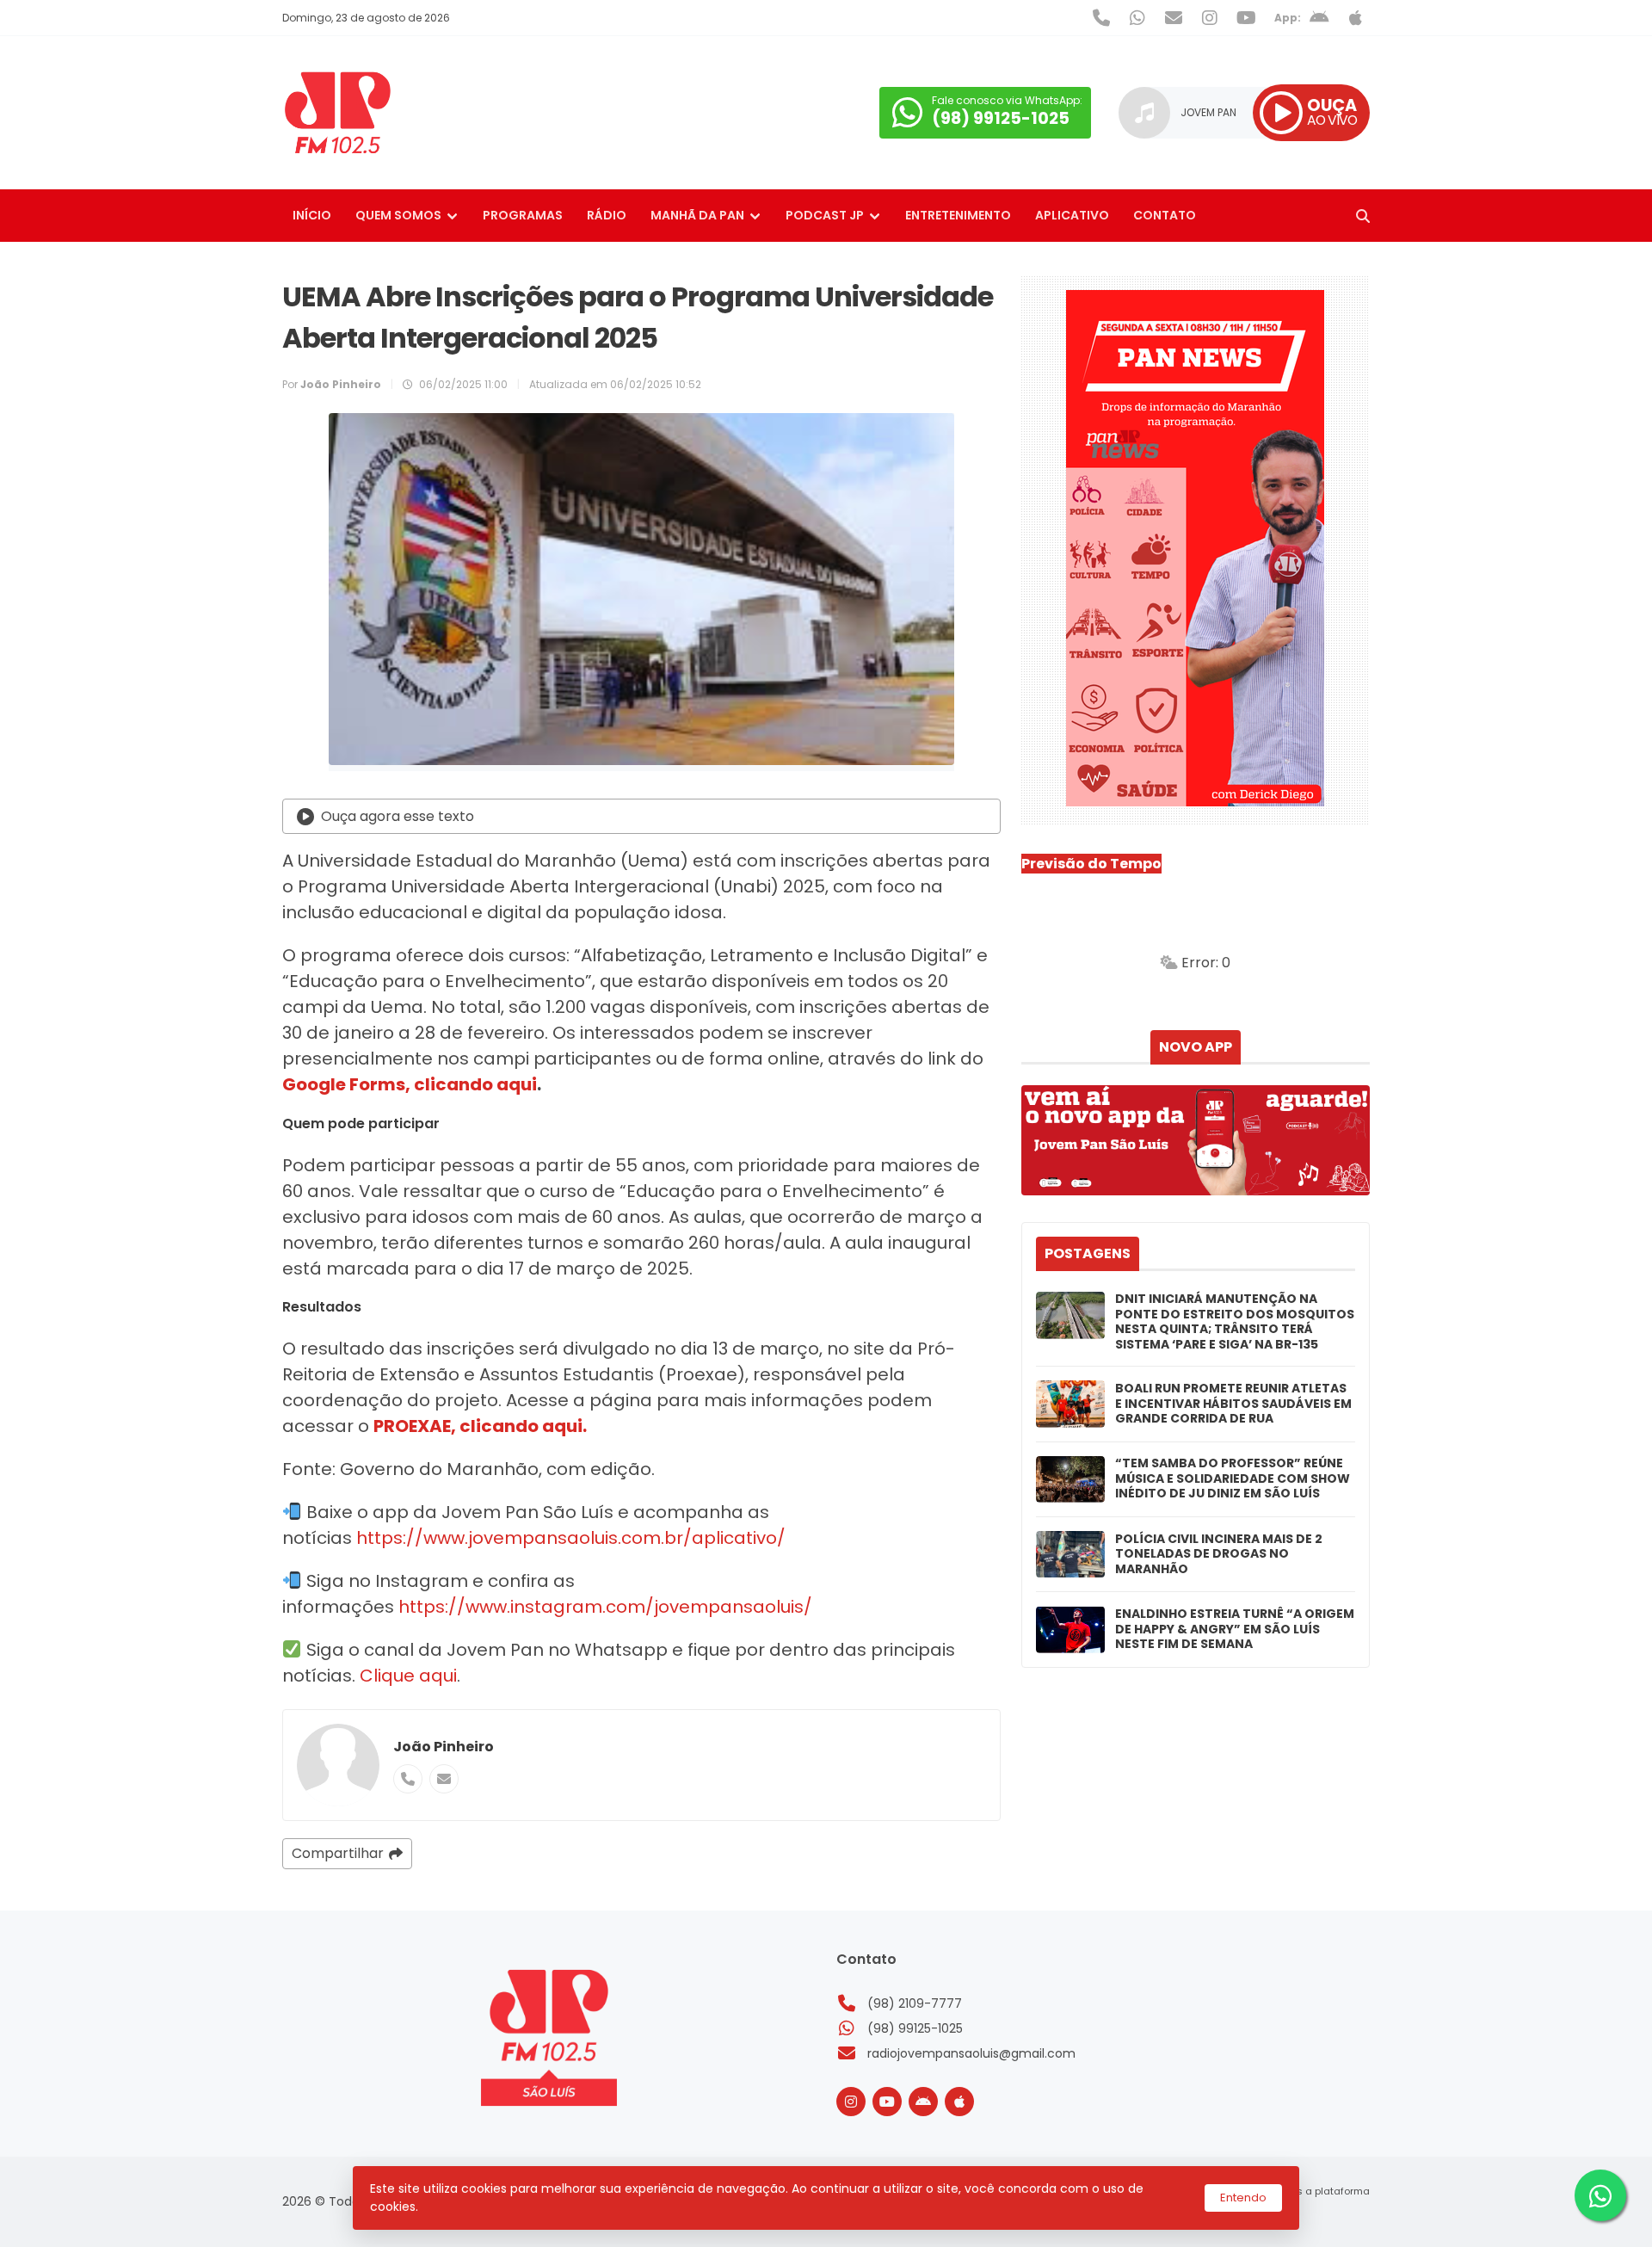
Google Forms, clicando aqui (410, 1084)
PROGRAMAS (523, 215)
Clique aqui (408, 1676)
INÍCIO (312, 215)
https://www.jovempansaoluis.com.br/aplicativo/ (571, 1538)
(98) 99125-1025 (915, 2028)
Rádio (607, 215)
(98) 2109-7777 (915, 2003)
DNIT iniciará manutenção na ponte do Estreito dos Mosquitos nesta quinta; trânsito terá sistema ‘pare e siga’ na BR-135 (1235, 1322)
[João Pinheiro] (338, 1765)
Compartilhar (338, 1853)
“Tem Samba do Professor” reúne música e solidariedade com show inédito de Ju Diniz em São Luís (1233, 1479)
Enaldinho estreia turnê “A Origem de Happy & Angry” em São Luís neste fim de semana (1235, 1630)
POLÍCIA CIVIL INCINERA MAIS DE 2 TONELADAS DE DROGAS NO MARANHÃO (1219, 1555)
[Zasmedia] (1327, 2213)
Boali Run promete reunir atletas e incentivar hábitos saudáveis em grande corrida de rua (1233, 1404)
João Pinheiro (444, 1747)
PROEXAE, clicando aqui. (480, 1426)
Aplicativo (1072, 215)
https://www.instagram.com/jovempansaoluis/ (603, 1607)
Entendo (1243, 2198)
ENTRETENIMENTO (958, 215)
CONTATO (1165, 215)
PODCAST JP (825, 215)
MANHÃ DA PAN (697, 215)
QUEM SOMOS (398, 215)
